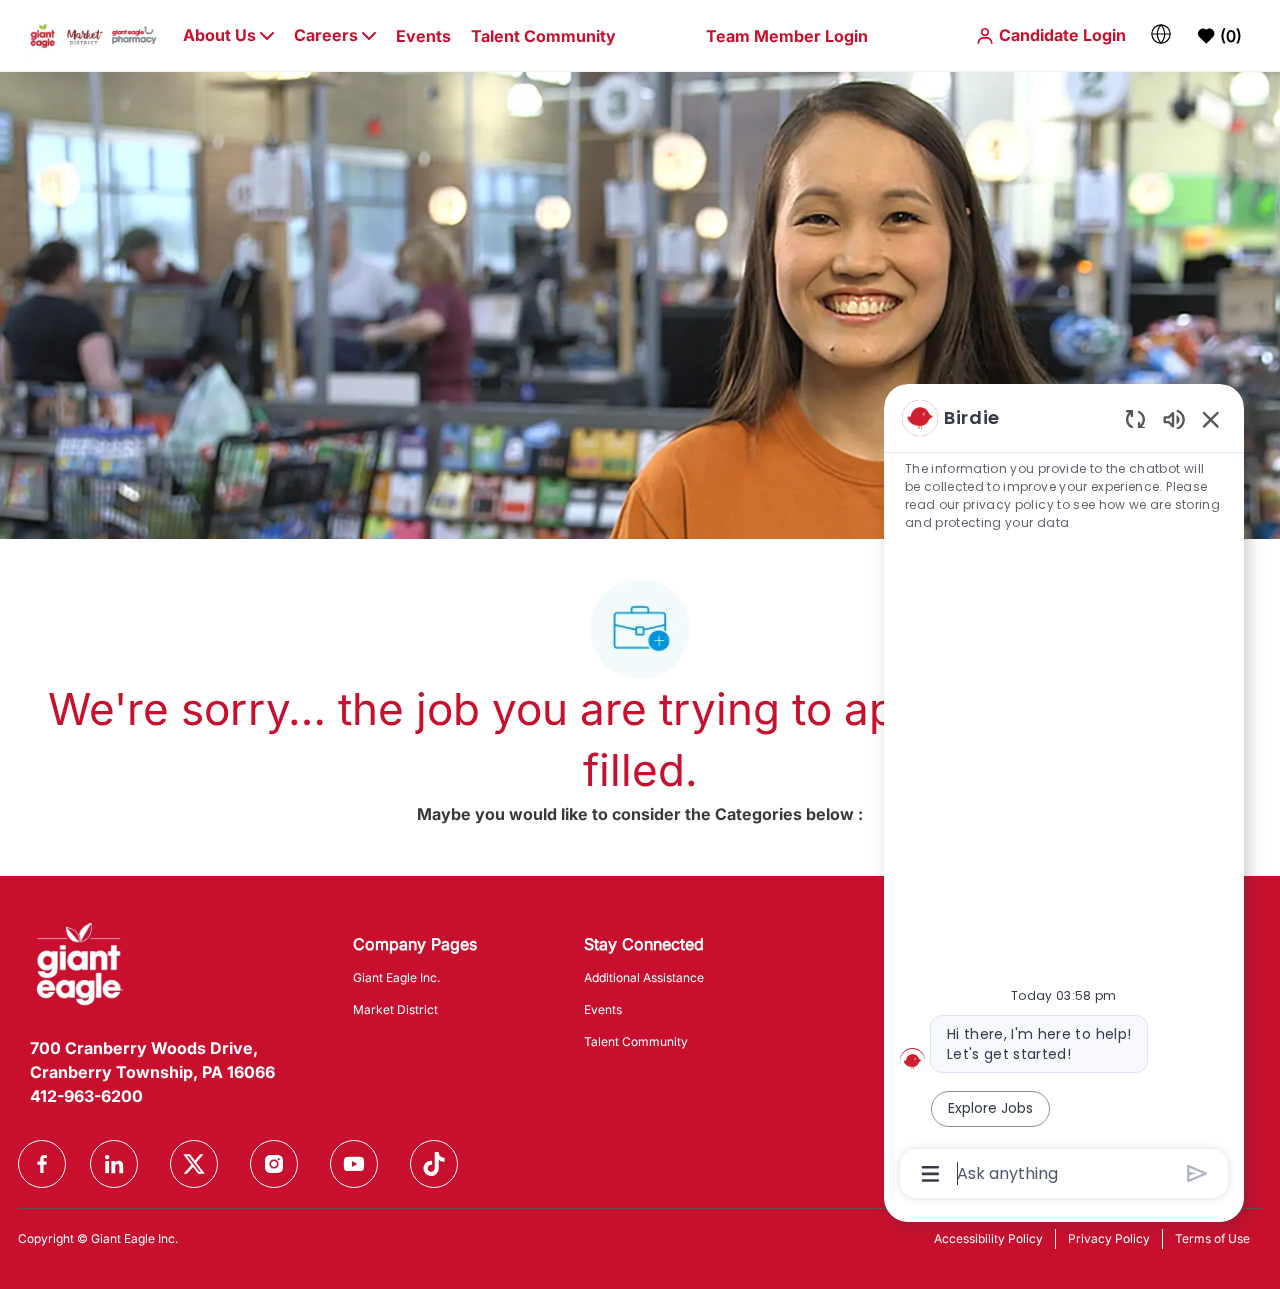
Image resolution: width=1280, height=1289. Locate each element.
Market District (395, 1009)
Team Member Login (787, 36)
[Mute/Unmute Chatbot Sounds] (1174, 418)
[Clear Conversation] (1135, 418)
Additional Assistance (644, 977)
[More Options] (930, 1174)
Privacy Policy (1109, 1238)
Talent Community (543, 36)
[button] (1050, 35)
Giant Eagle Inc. (396, 977)
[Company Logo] (93, 34)
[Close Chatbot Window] (1211, 419)
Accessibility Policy (988, 1238)
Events (423, 36)
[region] (1064, 794)
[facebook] (42, 1164)
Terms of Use (1212, 1238)
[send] (1197, 1173)
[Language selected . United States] (1161, 34)
